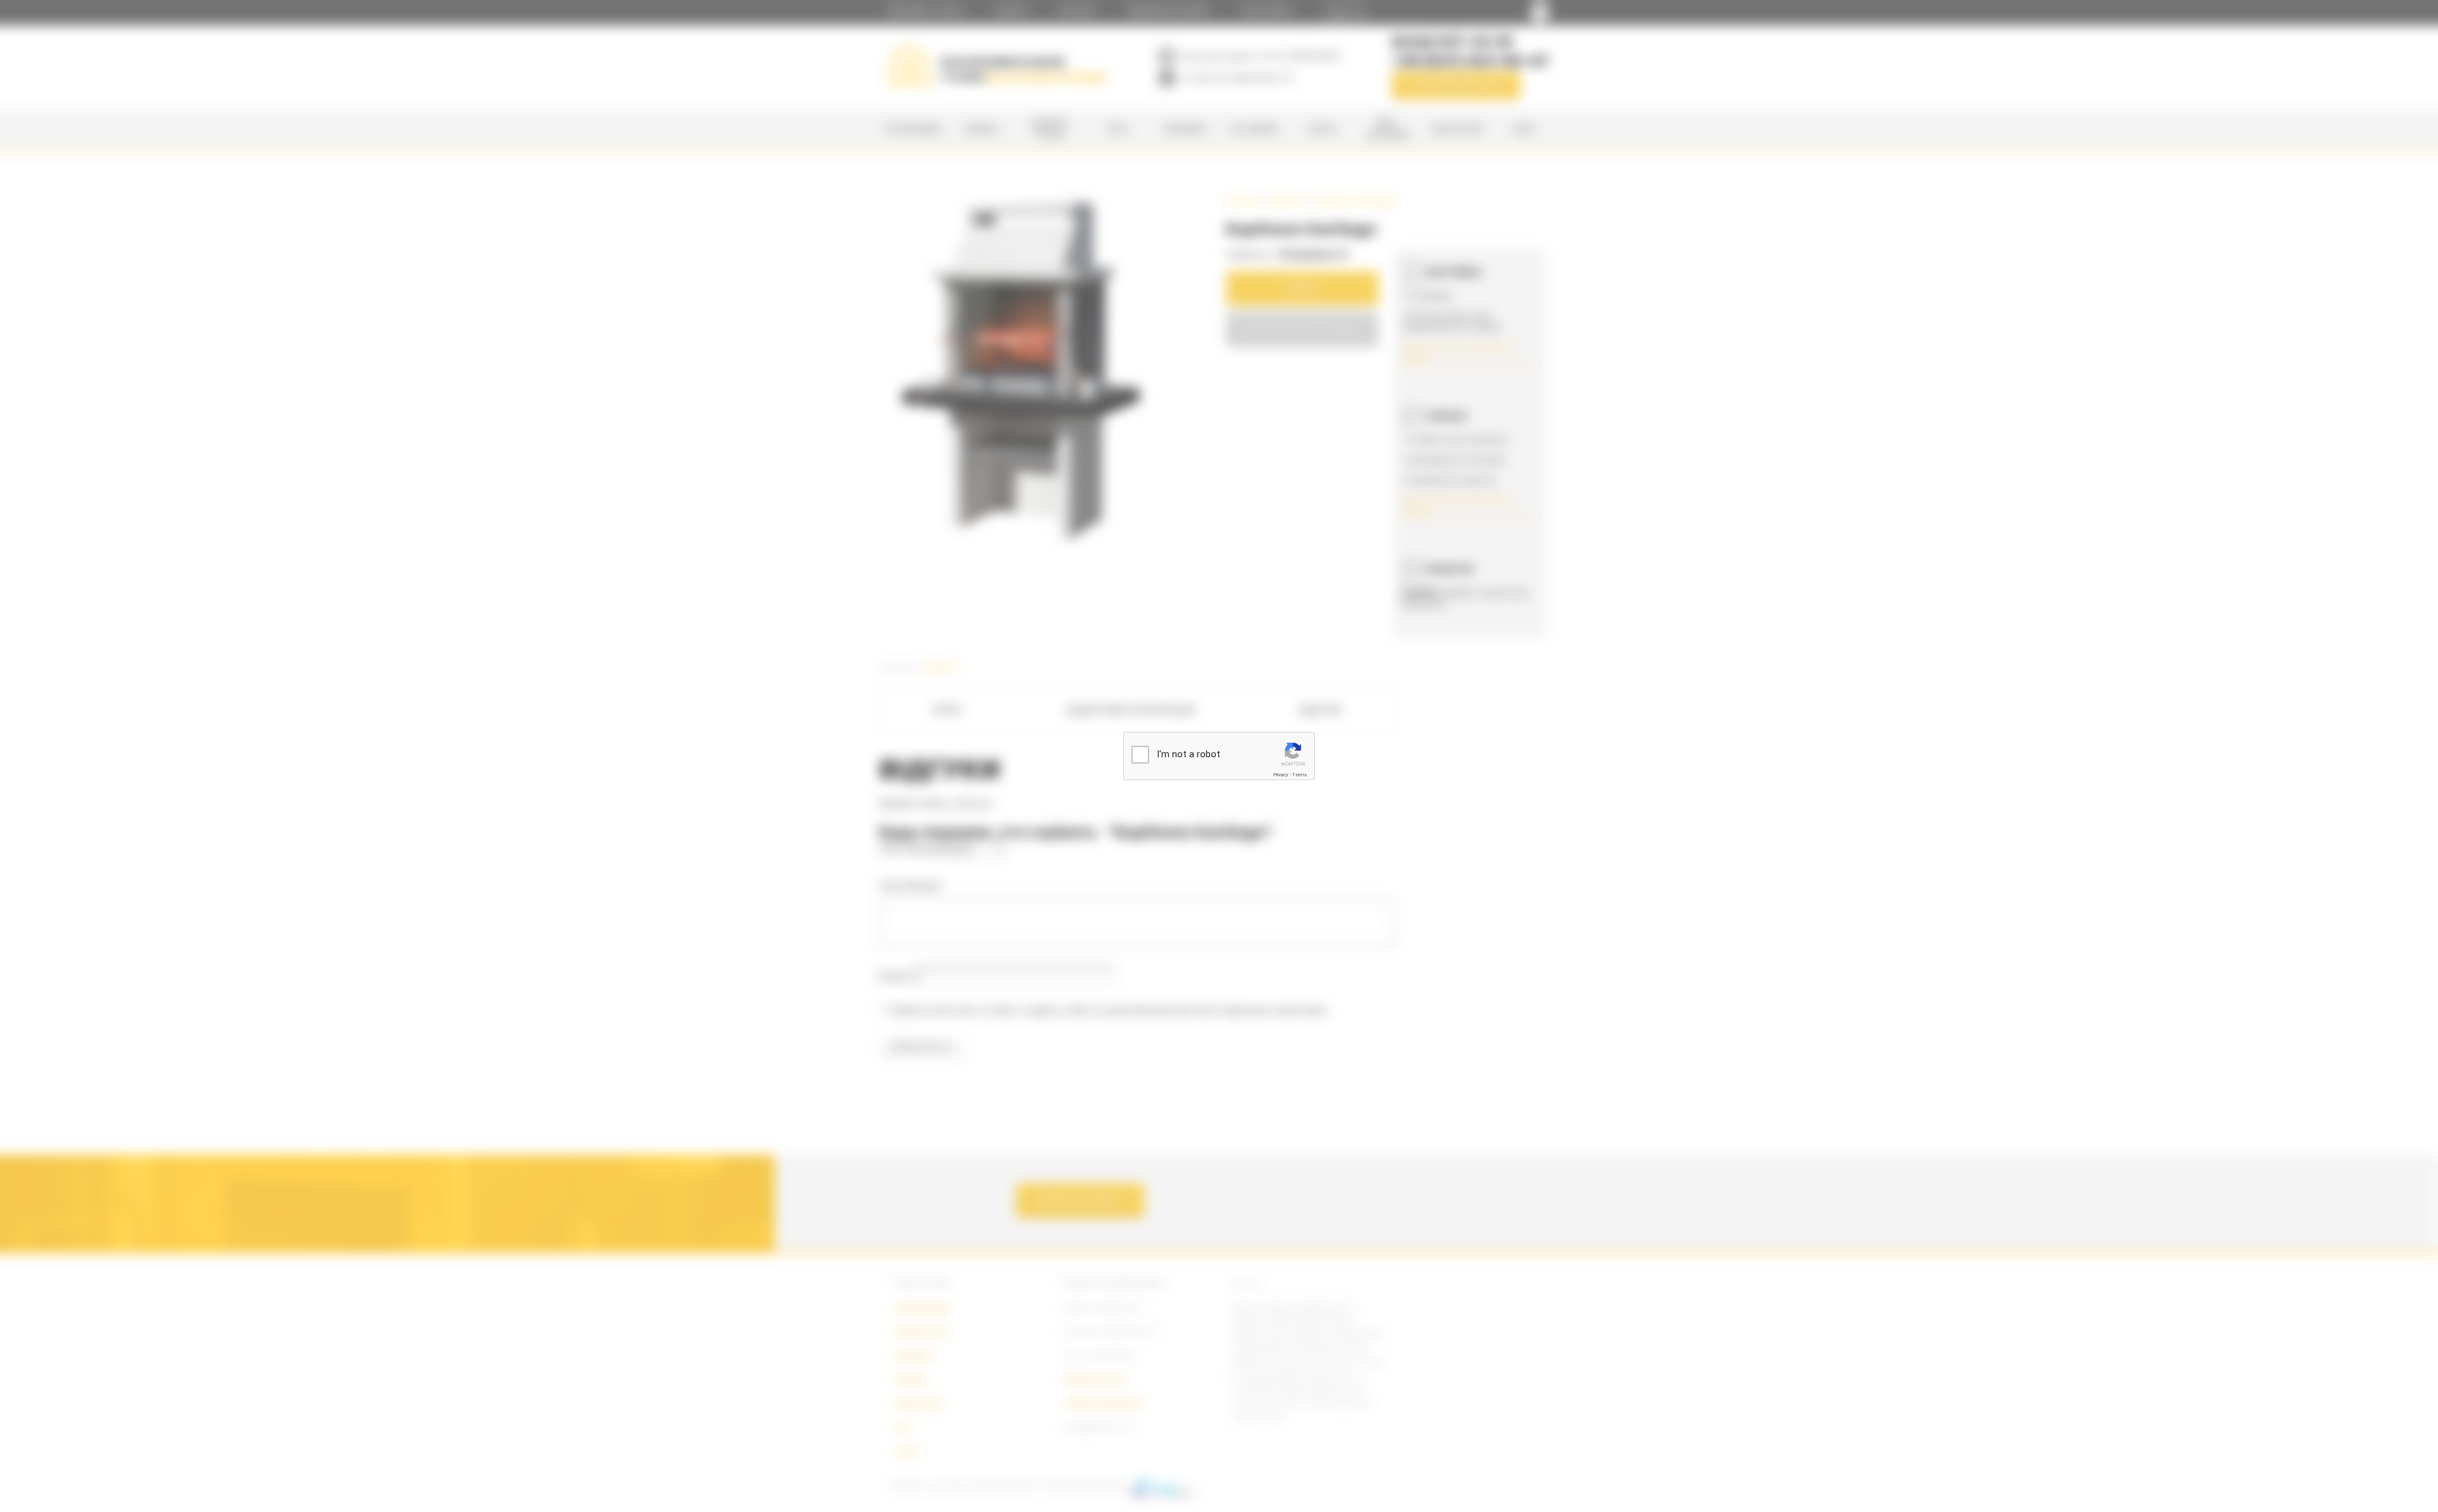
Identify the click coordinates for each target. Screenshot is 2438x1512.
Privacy (1281, 775)
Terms (1300, 775)
